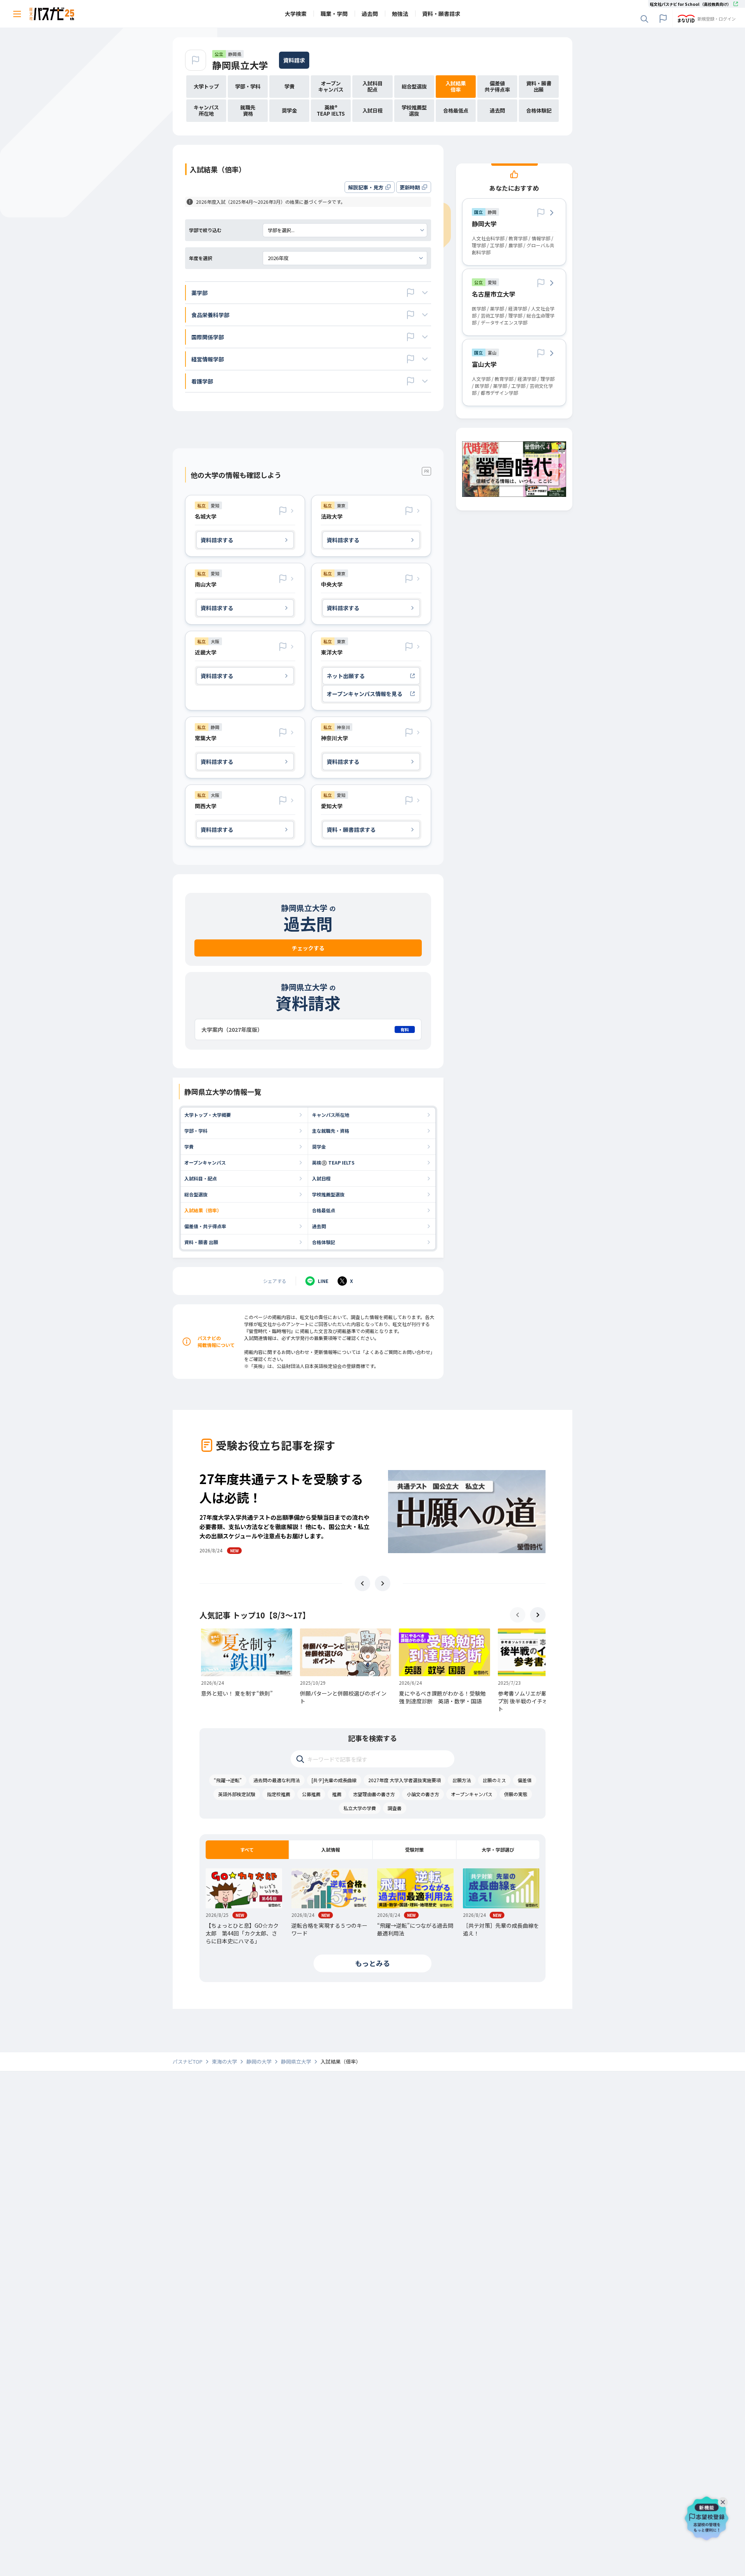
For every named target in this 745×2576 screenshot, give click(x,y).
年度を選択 (201, 258)
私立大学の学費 (360, 1808)
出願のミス (494, 1780)
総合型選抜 (196, 1194)
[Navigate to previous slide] (362, 1583)
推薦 (337, 1794)
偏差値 (525, 1780)
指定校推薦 (279, 1794)
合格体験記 (324, 1242)
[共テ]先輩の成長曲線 (334, 1780)
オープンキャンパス (205, 1162)
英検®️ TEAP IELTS (333, 1162)
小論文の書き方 (423, 1794)
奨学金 (319, 1147)
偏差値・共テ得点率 (205, 1226)
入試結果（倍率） (203, 1210)
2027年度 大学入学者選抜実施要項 (405, 1780)
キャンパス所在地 (331, 1115)
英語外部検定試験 (237, 1794)
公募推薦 (311, 1794)
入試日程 (321, 1178)
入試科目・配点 (201, 1178)
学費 (189, 1147)
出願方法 (462, 1780)
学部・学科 (196, 1131)
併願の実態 (516, 1794)
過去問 (319, 1226)
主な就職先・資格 (331, 1131)
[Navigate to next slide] (383, 1583)
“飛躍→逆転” (228, 1780)
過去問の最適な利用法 (277, 1780)
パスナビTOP (188, 2062)
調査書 (395, 1808)
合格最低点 (324, 1210)
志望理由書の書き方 (374, 1794)
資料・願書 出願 (201, 1242)
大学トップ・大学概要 (208, 1115)
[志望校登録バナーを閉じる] (724, 2500)
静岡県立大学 (240, 65)
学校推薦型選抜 (328, 1194)
